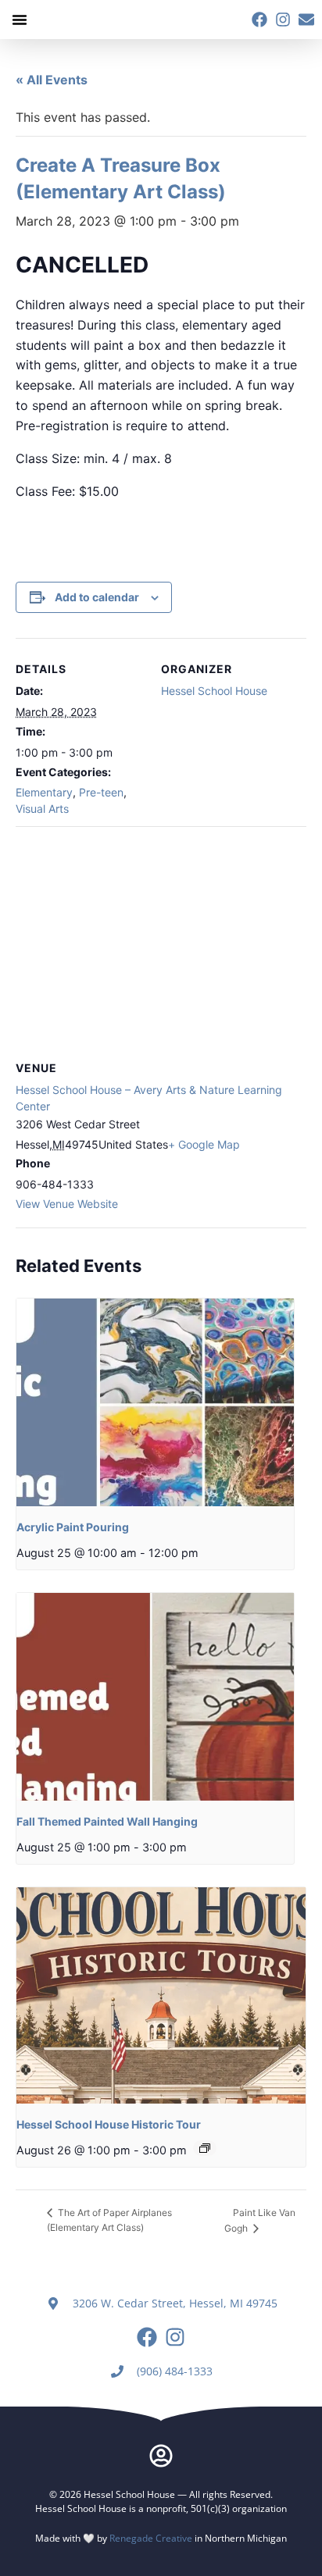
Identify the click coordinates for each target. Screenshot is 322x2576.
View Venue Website (67, 1204)
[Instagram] (283, 20)
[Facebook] (259, 20)
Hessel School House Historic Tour (109, 2124)
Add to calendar (97, 597)
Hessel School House (214, 691)
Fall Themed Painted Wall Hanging (107, 1821)
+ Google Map (204, 1144)
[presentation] (155, 1402)
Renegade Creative (151, 2538)
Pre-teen (101, 792)
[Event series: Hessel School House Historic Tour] (205, 2148)
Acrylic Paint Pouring (73, 1527)
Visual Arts (42, 809)
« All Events (52, 80)
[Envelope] (306, 20)
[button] (20, 20)
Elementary (44, 792)
